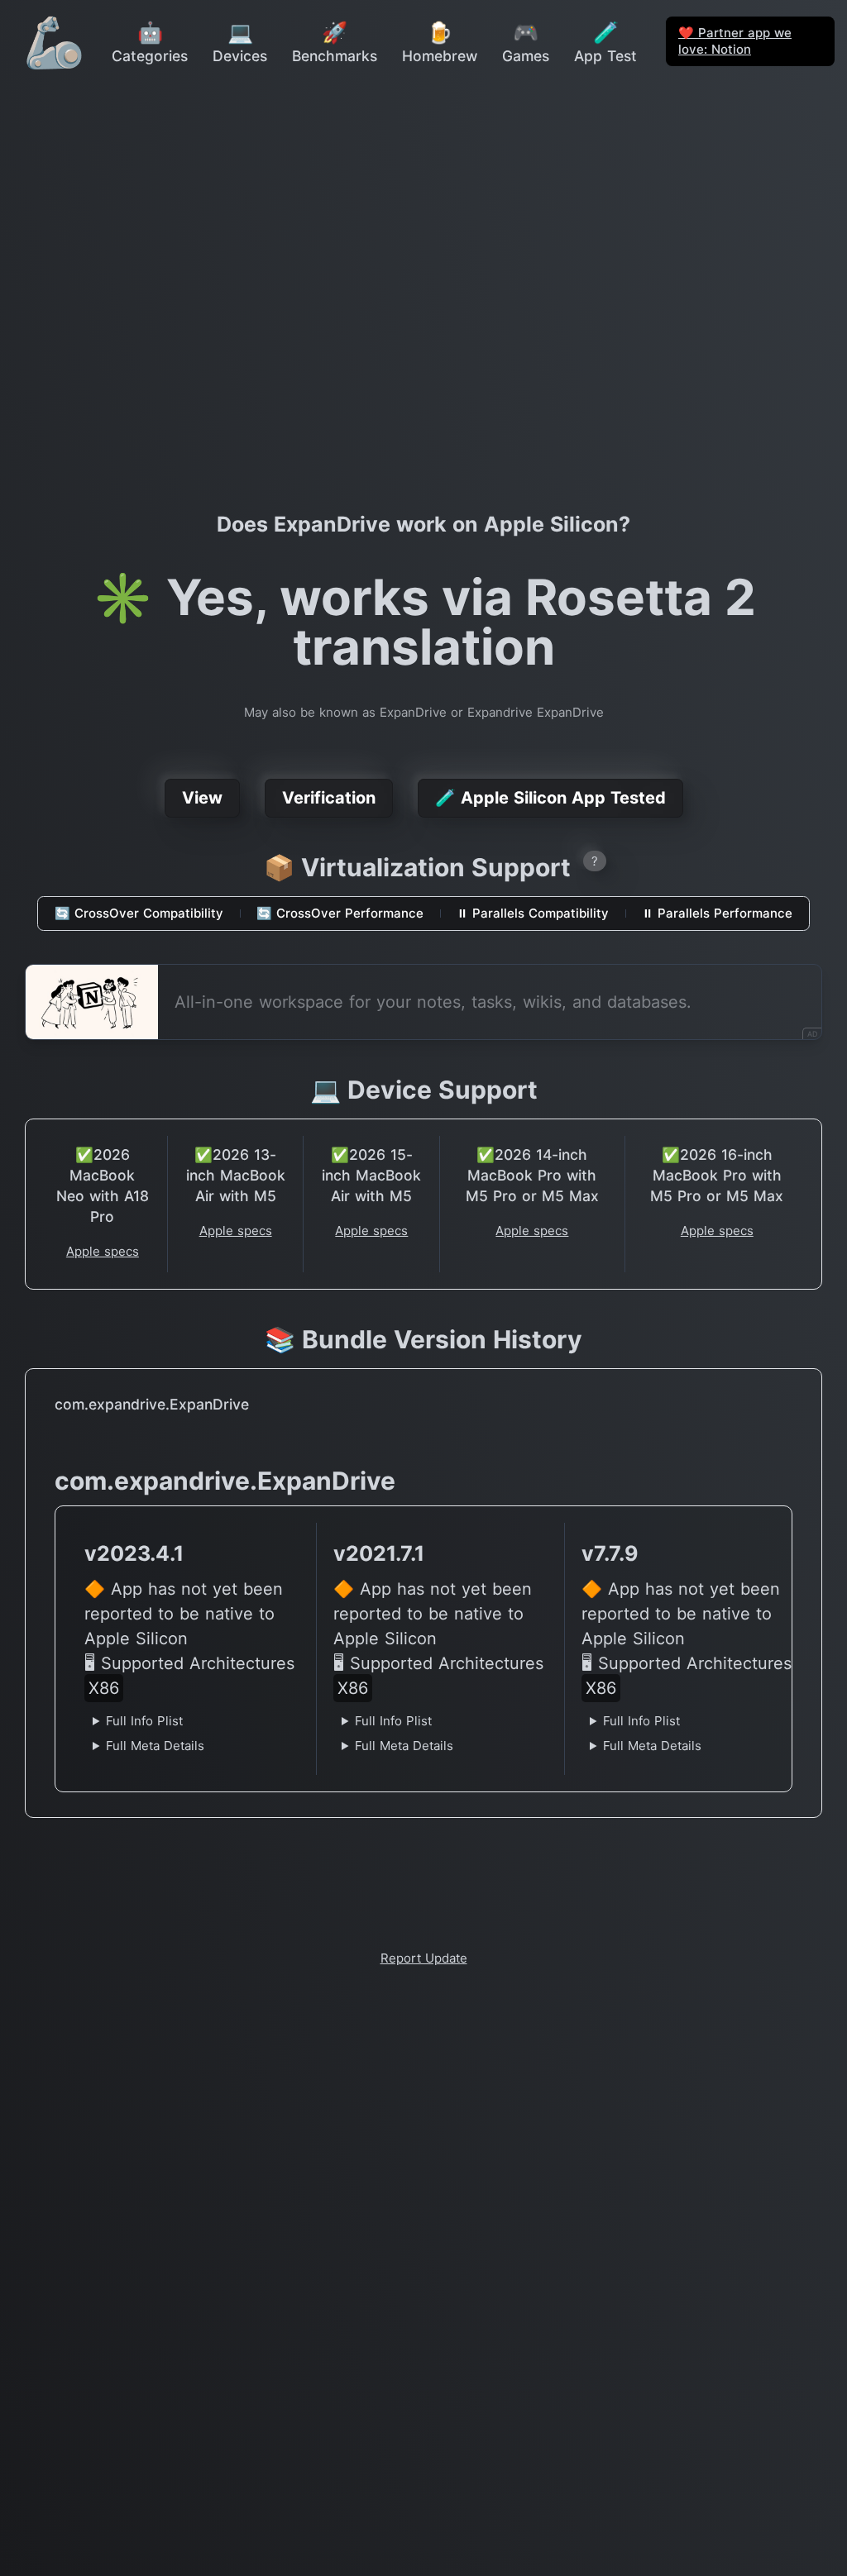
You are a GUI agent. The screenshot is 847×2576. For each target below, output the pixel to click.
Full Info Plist (144, 1721)
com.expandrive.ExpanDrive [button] (152, 1404)
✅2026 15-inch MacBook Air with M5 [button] (371, 1175)
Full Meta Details (155, 1746)
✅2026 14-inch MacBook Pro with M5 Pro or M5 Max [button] (532, 1175)
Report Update (424, 1958)
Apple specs (103, 1251)
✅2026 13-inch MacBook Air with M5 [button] (236, 1175)
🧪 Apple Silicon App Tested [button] (550, 798)
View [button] (202, 798)
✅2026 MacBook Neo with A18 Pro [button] (103, 1185)
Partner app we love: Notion (735, 41)
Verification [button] (329, 798)
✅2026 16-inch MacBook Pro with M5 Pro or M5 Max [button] (717, 1175)
